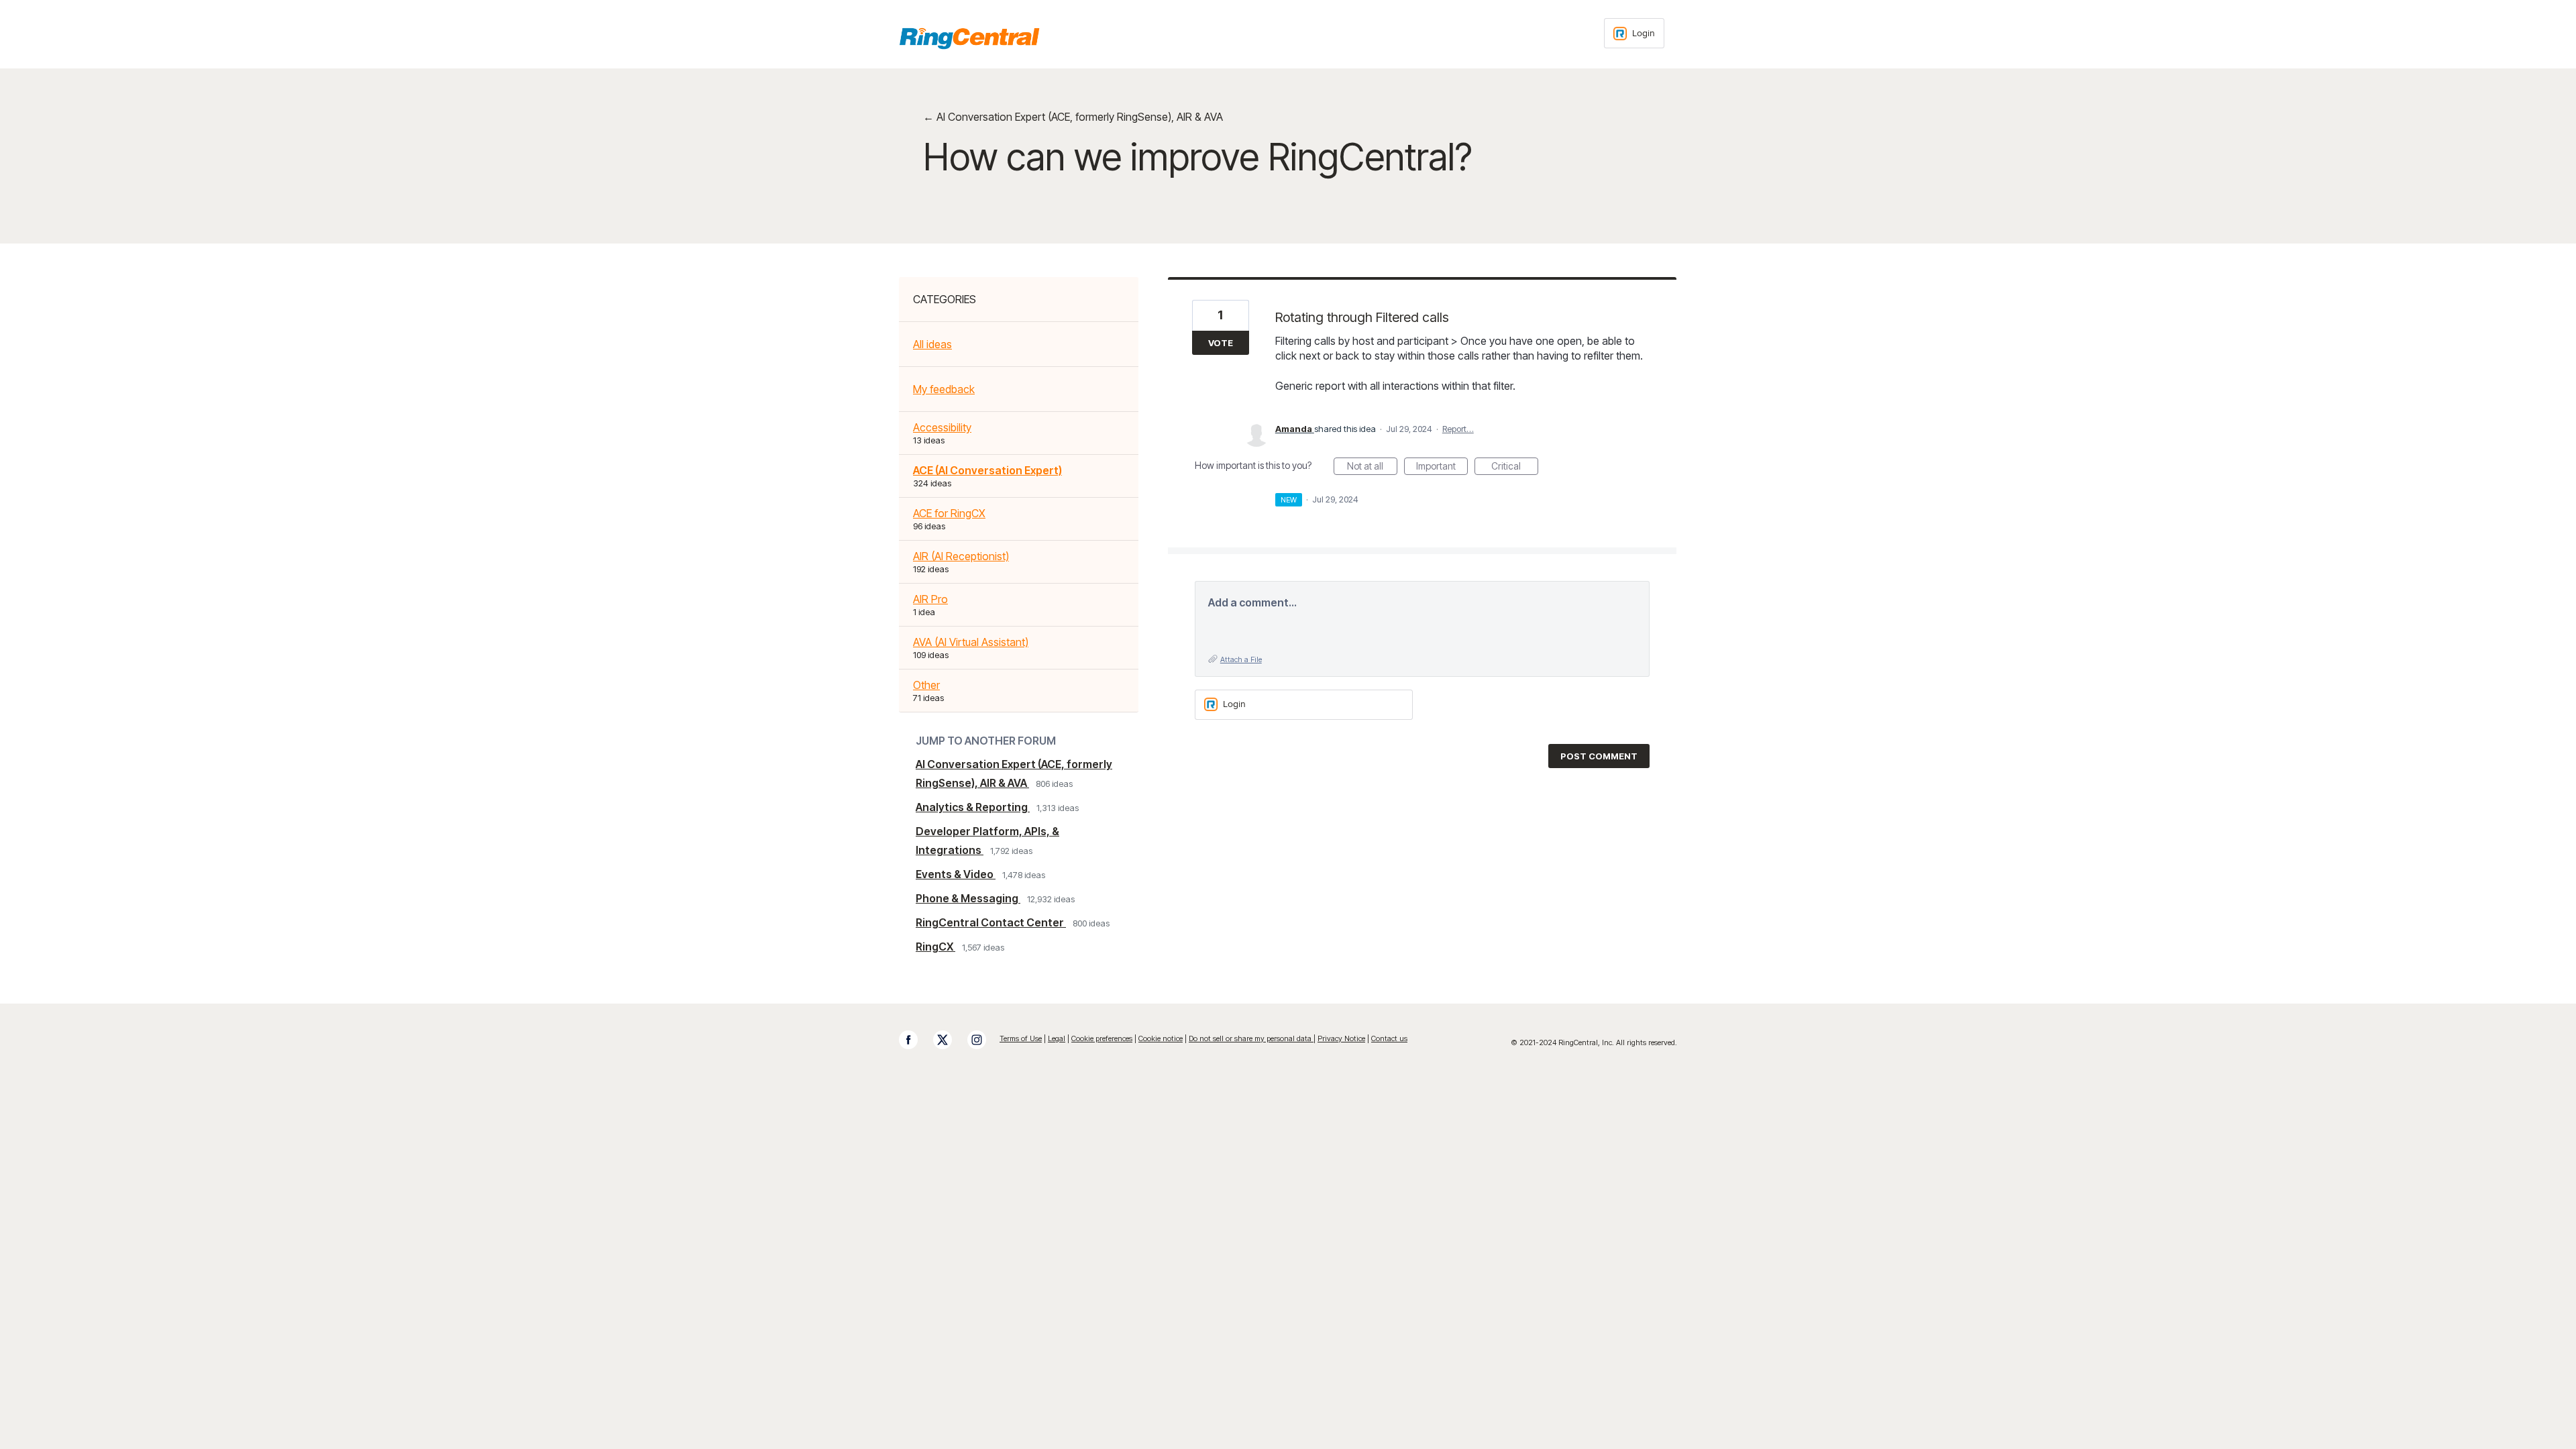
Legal (1057, 1038)
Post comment (1599, 756)
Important (1442, 468)
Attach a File (1241, 659)
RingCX (935, 947)
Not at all (1372, 468)
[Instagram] (983, 1040)
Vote (1221, 343)
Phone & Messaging (968, 898)
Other (926, 685)
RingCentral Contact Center (991, 922)
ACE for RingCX (949, 513)
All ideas (932, 344)
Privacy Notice (1341, 1038)
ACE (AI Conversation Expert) (987, 470)
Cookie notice (1161, 1038)
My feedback (944, 389)
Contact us (1389, 1038)
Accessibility (942, 427)
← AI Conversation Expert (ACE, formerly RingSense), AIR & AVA (1073, 117)
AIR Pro (930, 599)
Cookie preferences (1102, 1038)
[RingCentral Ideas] (969, 38)
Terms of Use (1021, 1038)
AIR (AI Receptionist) (961, 556)
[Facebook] (915, 1040)
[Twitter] (949, 1040)
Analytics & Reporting (973, 807)
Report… (1458, 429)
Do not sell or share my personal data (1251, 1038)
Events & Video (956, 874)
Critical (1515, 468)
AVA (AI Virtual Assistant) (971, 642)
